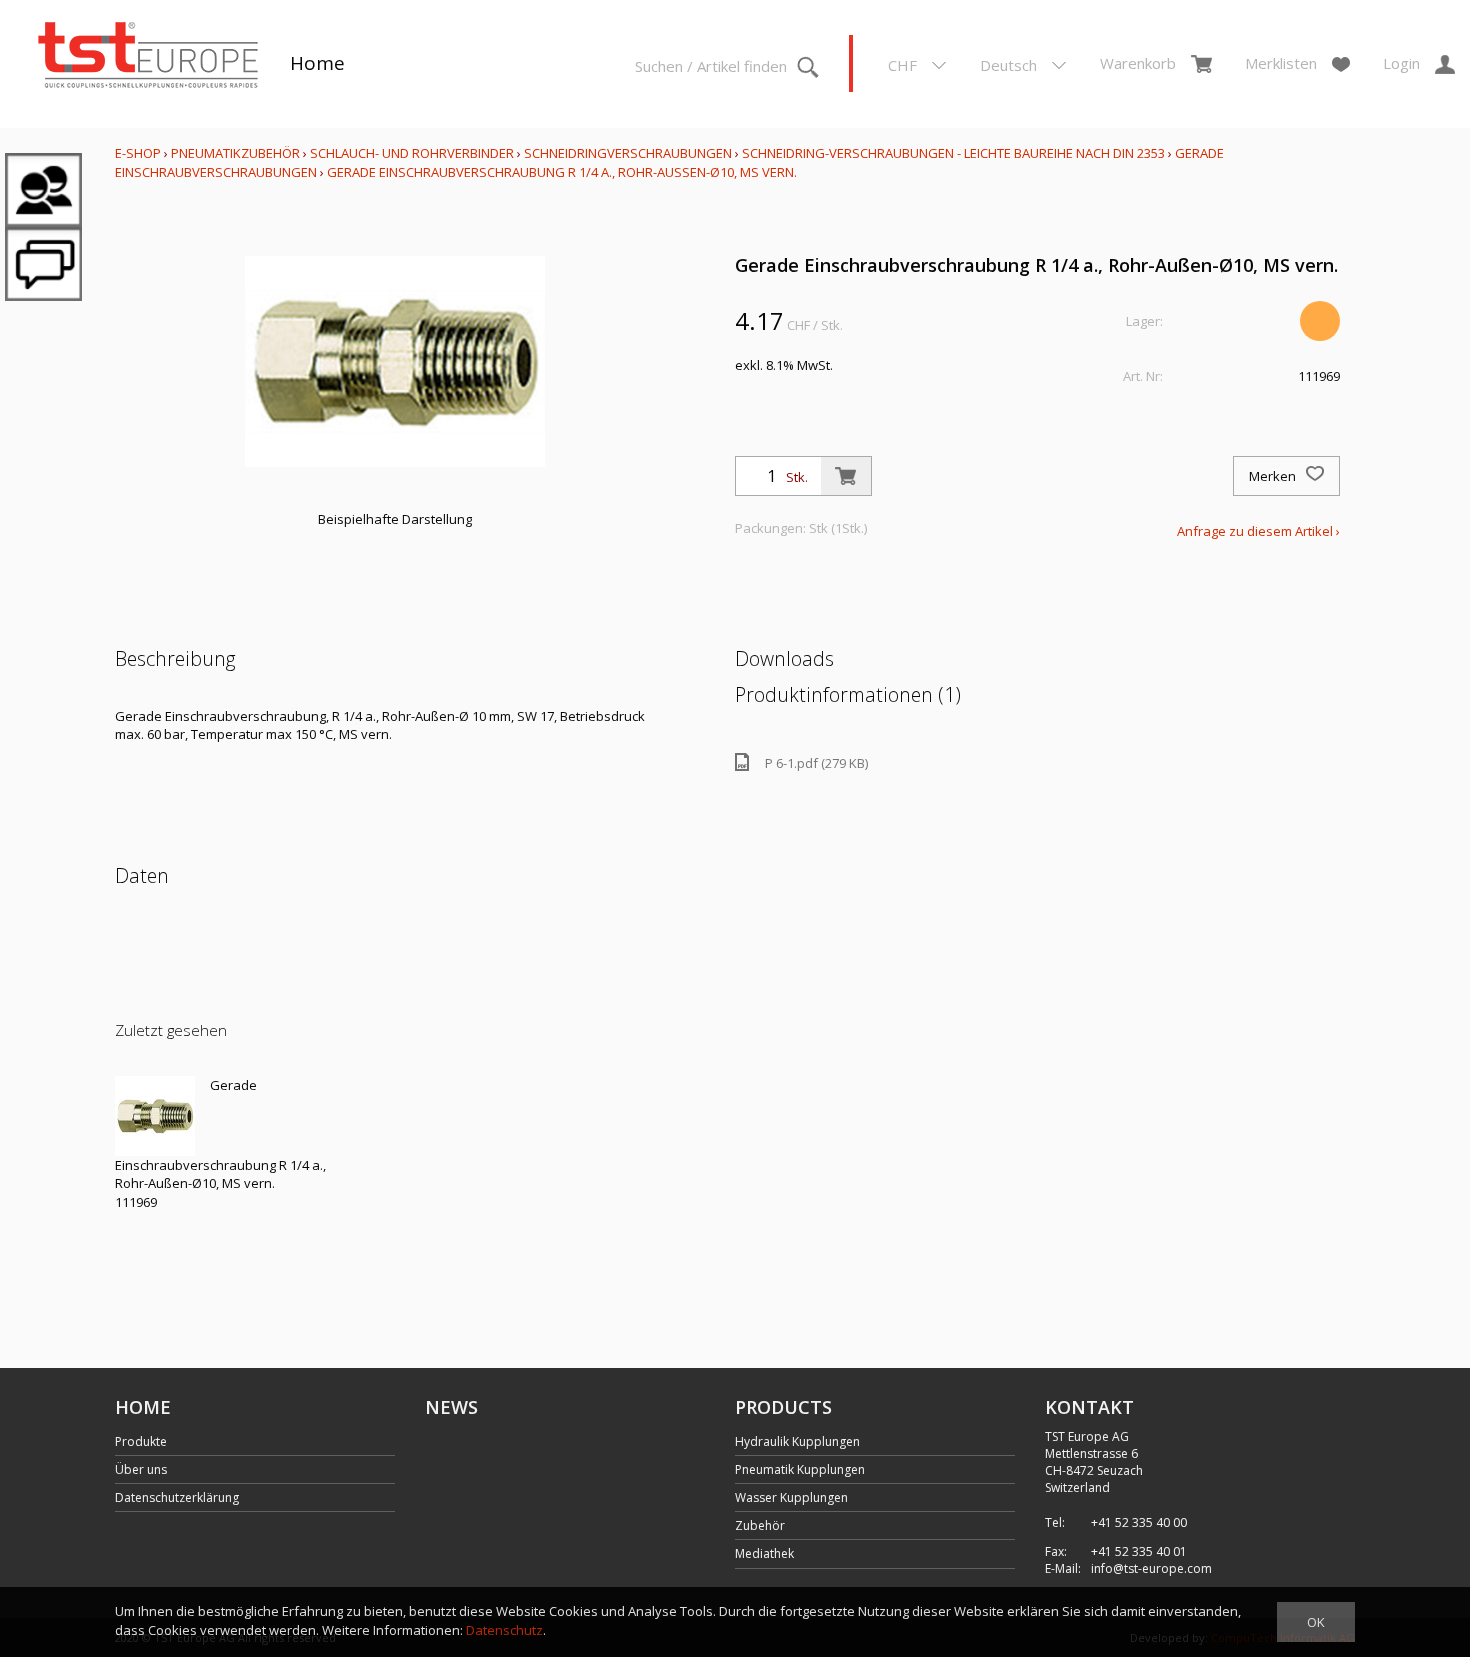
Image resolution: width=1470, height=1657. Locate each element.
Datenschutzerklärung (177, 1497)
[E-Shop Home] (148, 57)
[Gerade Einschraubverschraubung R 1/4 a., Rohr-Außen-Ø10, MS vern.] (155, 1116)
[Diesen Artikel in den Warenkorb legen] (846, 476)
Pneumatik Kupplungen (800, 1469)
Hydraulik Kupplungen (797, 1441)
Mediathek (764, 1553)
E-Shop (138, 153)
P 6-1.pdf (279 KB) (816, 763)
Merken (1274, 476)
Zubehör (760, 1525)
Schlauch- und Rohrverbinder (412, 153)
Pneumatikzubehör (237, 153)
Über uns (141, 1469)
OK (1316, 1622)
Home (317, 63)
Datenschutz (504, 1630)
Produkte (141, 1441)
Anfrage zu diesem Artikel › (1258, 531)
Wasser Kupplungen (791, 1497)
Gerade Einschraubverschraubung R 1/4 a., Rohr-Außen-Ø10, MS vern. (562, 172)
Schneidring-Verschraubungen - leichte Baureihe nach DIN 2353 (953, 153)
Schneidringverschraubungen (628, 153)
